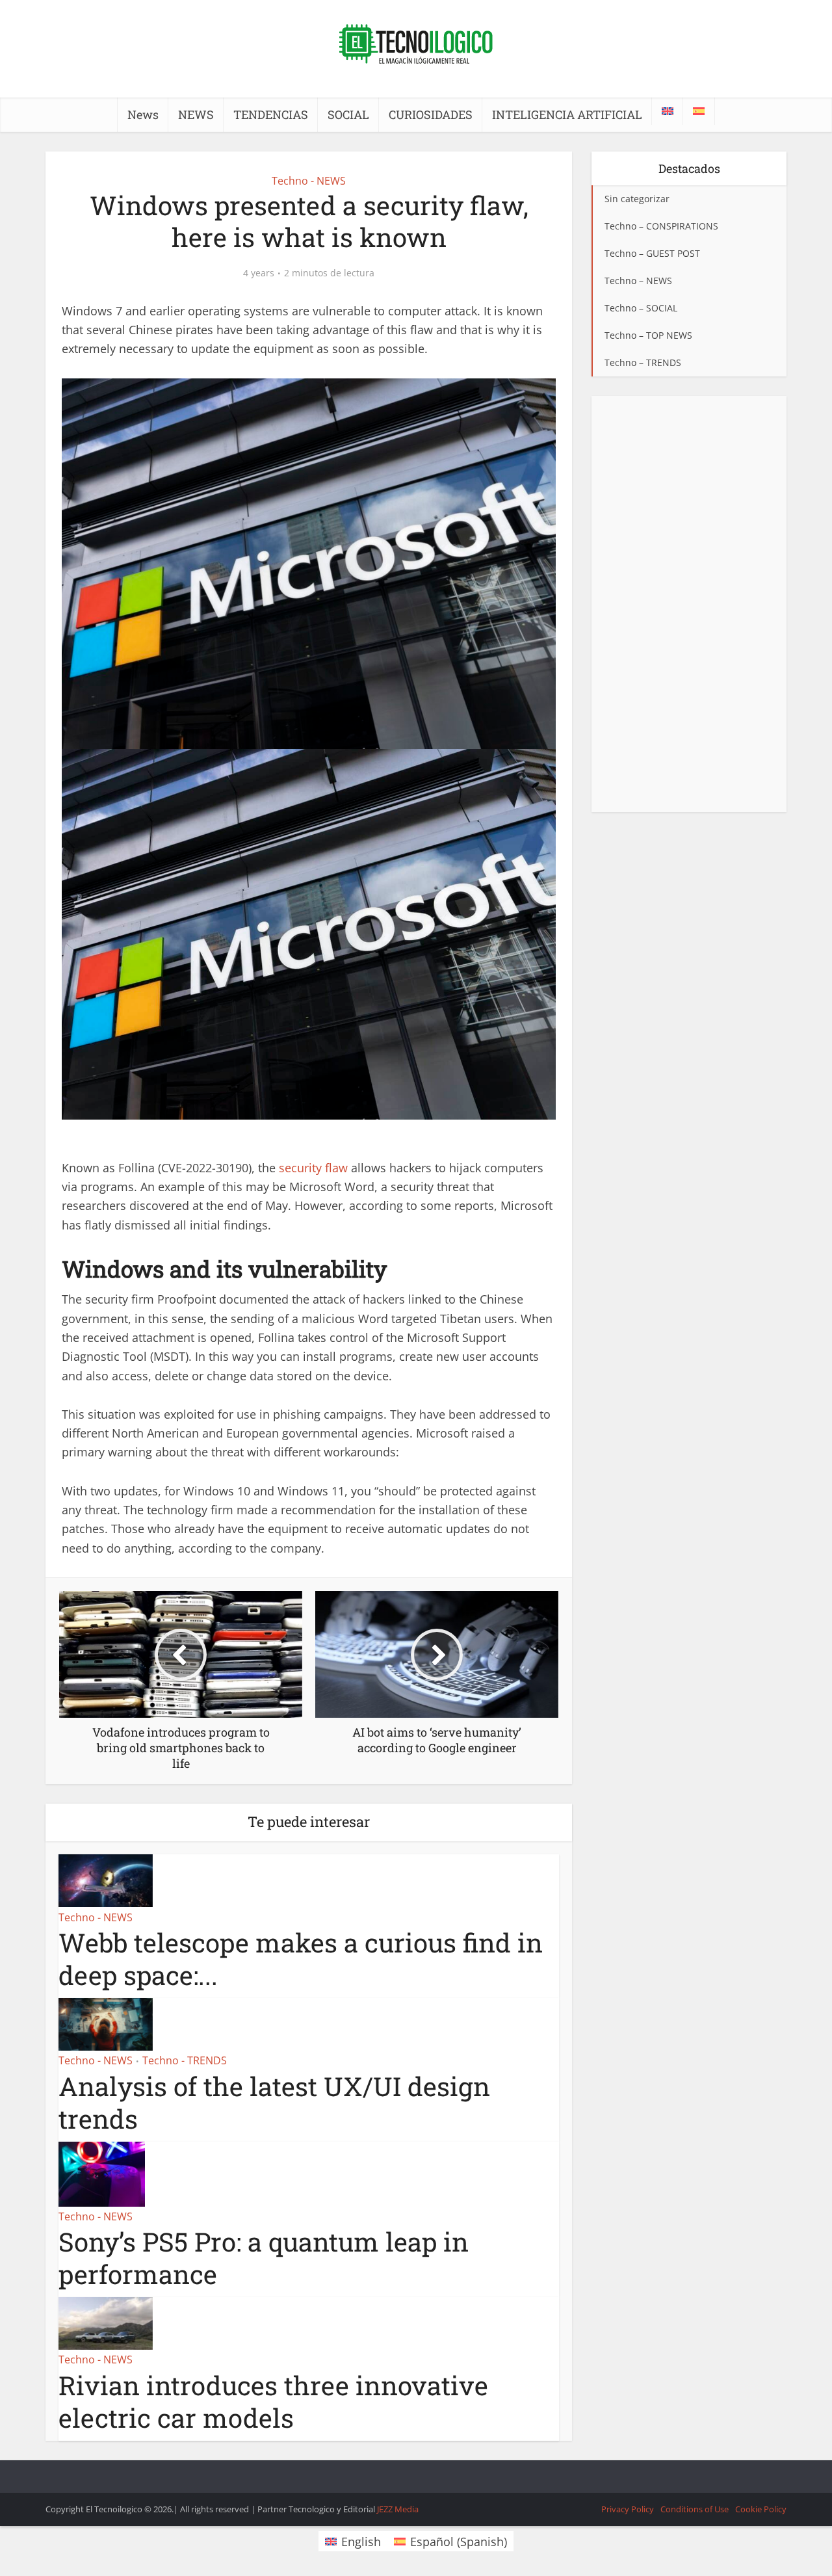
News (143, 114)
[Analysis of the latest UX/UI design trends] (106, 2023)
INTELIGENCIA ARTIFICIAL (567, 114)
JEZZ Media (398, 2509)
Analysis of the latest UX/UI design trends (274, 2102)
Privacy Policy (628, 2509)
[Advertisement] (689, 604)
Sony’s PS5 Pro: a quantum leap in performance (264, 2258)
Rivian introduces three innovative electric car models (273, 2401)
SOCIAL (348, 114)
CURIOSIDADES (431, 114)
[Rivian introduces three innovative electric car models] (106, 2322)
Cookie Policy (761, 2509)
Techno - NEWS (309, 181)
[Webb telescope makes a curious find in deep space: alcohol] (106, 1880)
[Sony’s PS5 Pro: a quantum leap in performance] (102, 2172)
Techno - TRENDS (185, 2060)
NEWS (196, 114)
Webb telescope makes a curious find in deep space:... (301, 1959)
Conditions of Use (695, 2509)
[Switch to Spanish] (699, 111)
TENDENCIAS (271, 114)
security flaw (313, 1168)
